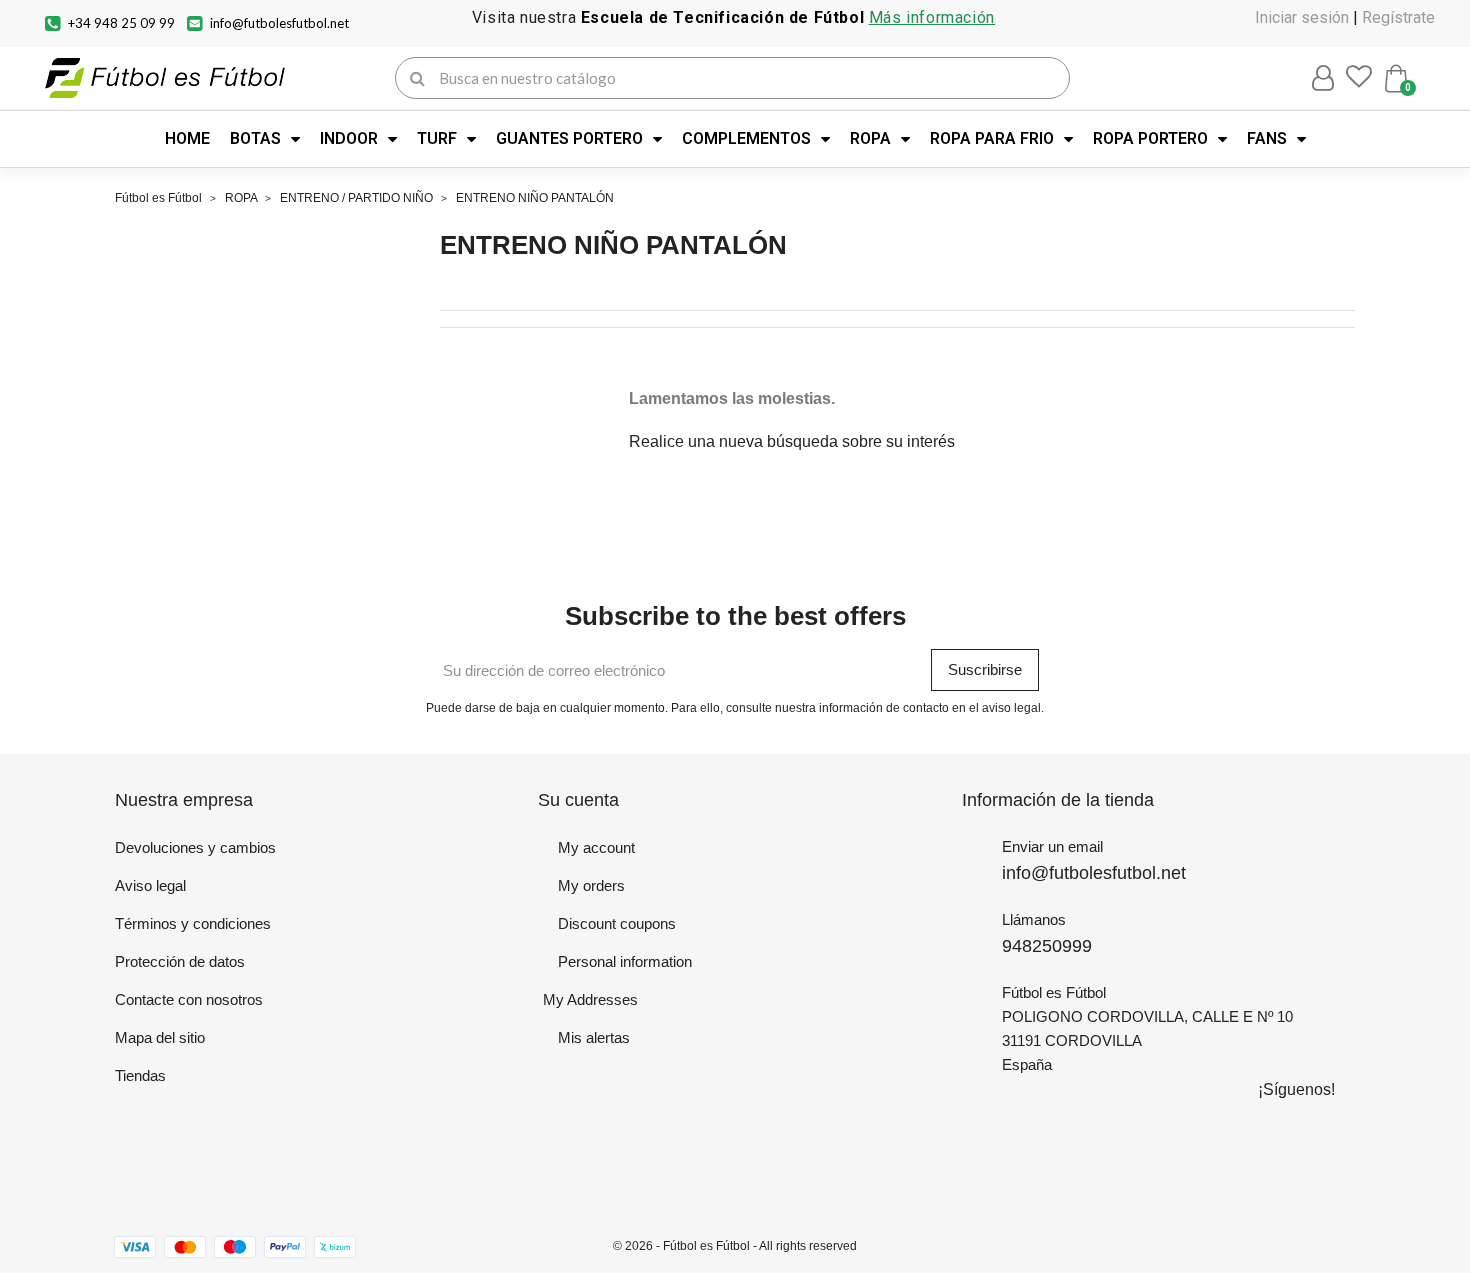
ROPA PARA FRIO (992, 138)
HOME (187, 138)
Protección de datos (180, 961)
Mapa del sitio (160, 1037)
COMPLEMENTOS (746, 138)
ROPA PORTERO (1150, 138)
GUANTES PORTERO (569, 138)
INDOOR (349, 138)
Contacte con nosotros (189, 999)
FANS (1267, 138)
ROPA (870, 138)
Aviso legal (150, 885)
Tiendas (140, 1075)
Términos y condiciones (193, 923)
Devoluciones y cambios (195, 847)
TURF (437, 138)
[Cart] (1396, 78)
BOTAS (255, 138)
